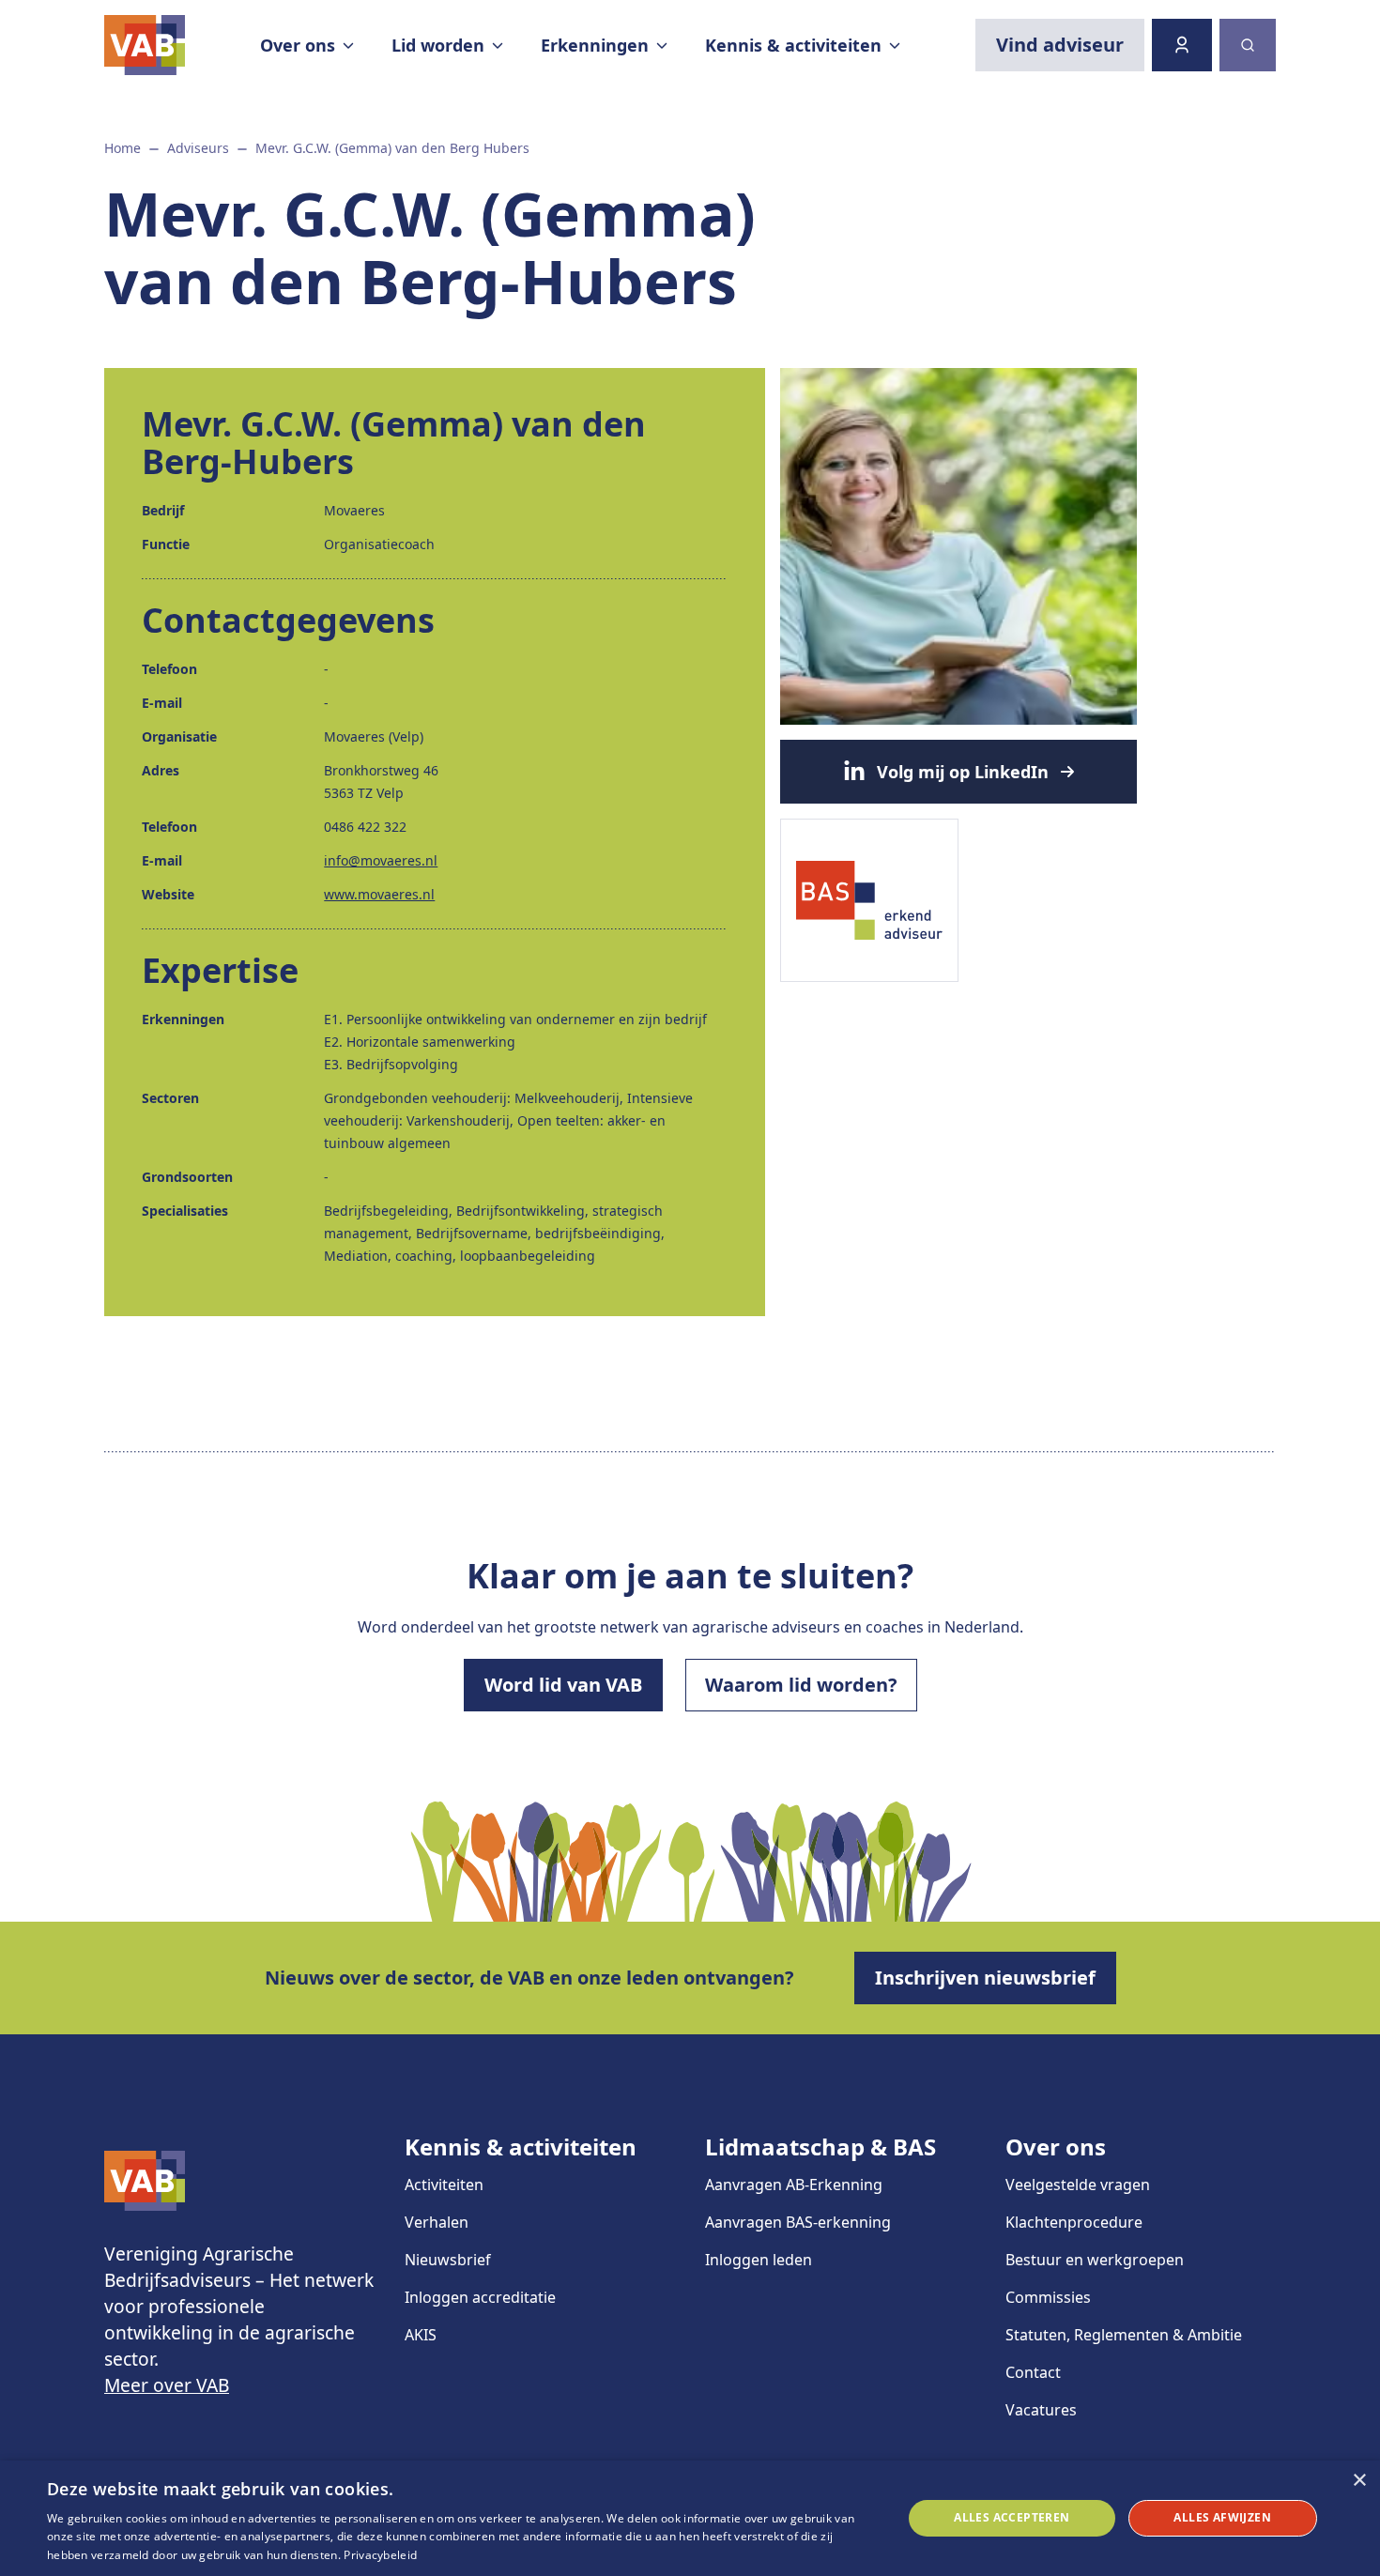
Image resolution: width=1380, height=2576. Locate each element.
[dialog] (690, 2518)
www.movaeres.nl (379, 894)
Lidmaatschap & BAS (820, 2147)
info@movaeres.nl (381, 860)
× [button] (1359, 2481)
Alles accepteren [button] (1012, 2517)
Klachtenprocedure (1074, 2222)
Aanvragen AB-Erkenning (794, 2185)
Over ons (1056, 2147)
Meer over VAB (167, 2385)
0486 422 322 (365, 827)
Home (123, 148)
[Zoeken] (1248, 45)
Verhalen (437, 2222)
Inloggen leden (759, 2260)
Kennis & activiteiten (521, 2147)
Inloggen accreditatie (480, 2297)
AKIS (421, 2335)
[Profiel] (1182, 45)
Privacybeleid (380, 2555)
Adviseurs (198, 148)
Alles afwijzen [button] (1222, 2517)
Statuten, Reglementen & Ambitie (1124, 2335)
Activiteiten (444, 2185)
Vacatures (1041, 2410)
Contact (1033, 2372)
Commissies (1048, 2297)
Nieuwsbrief (448, 2260)
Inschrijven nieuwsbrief (985, 1978)
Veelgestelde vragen (1078, 2185)
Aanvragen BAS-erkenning (798, 2222)
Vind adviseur (1060, 45)
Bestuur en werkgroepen (1095, 2260)
